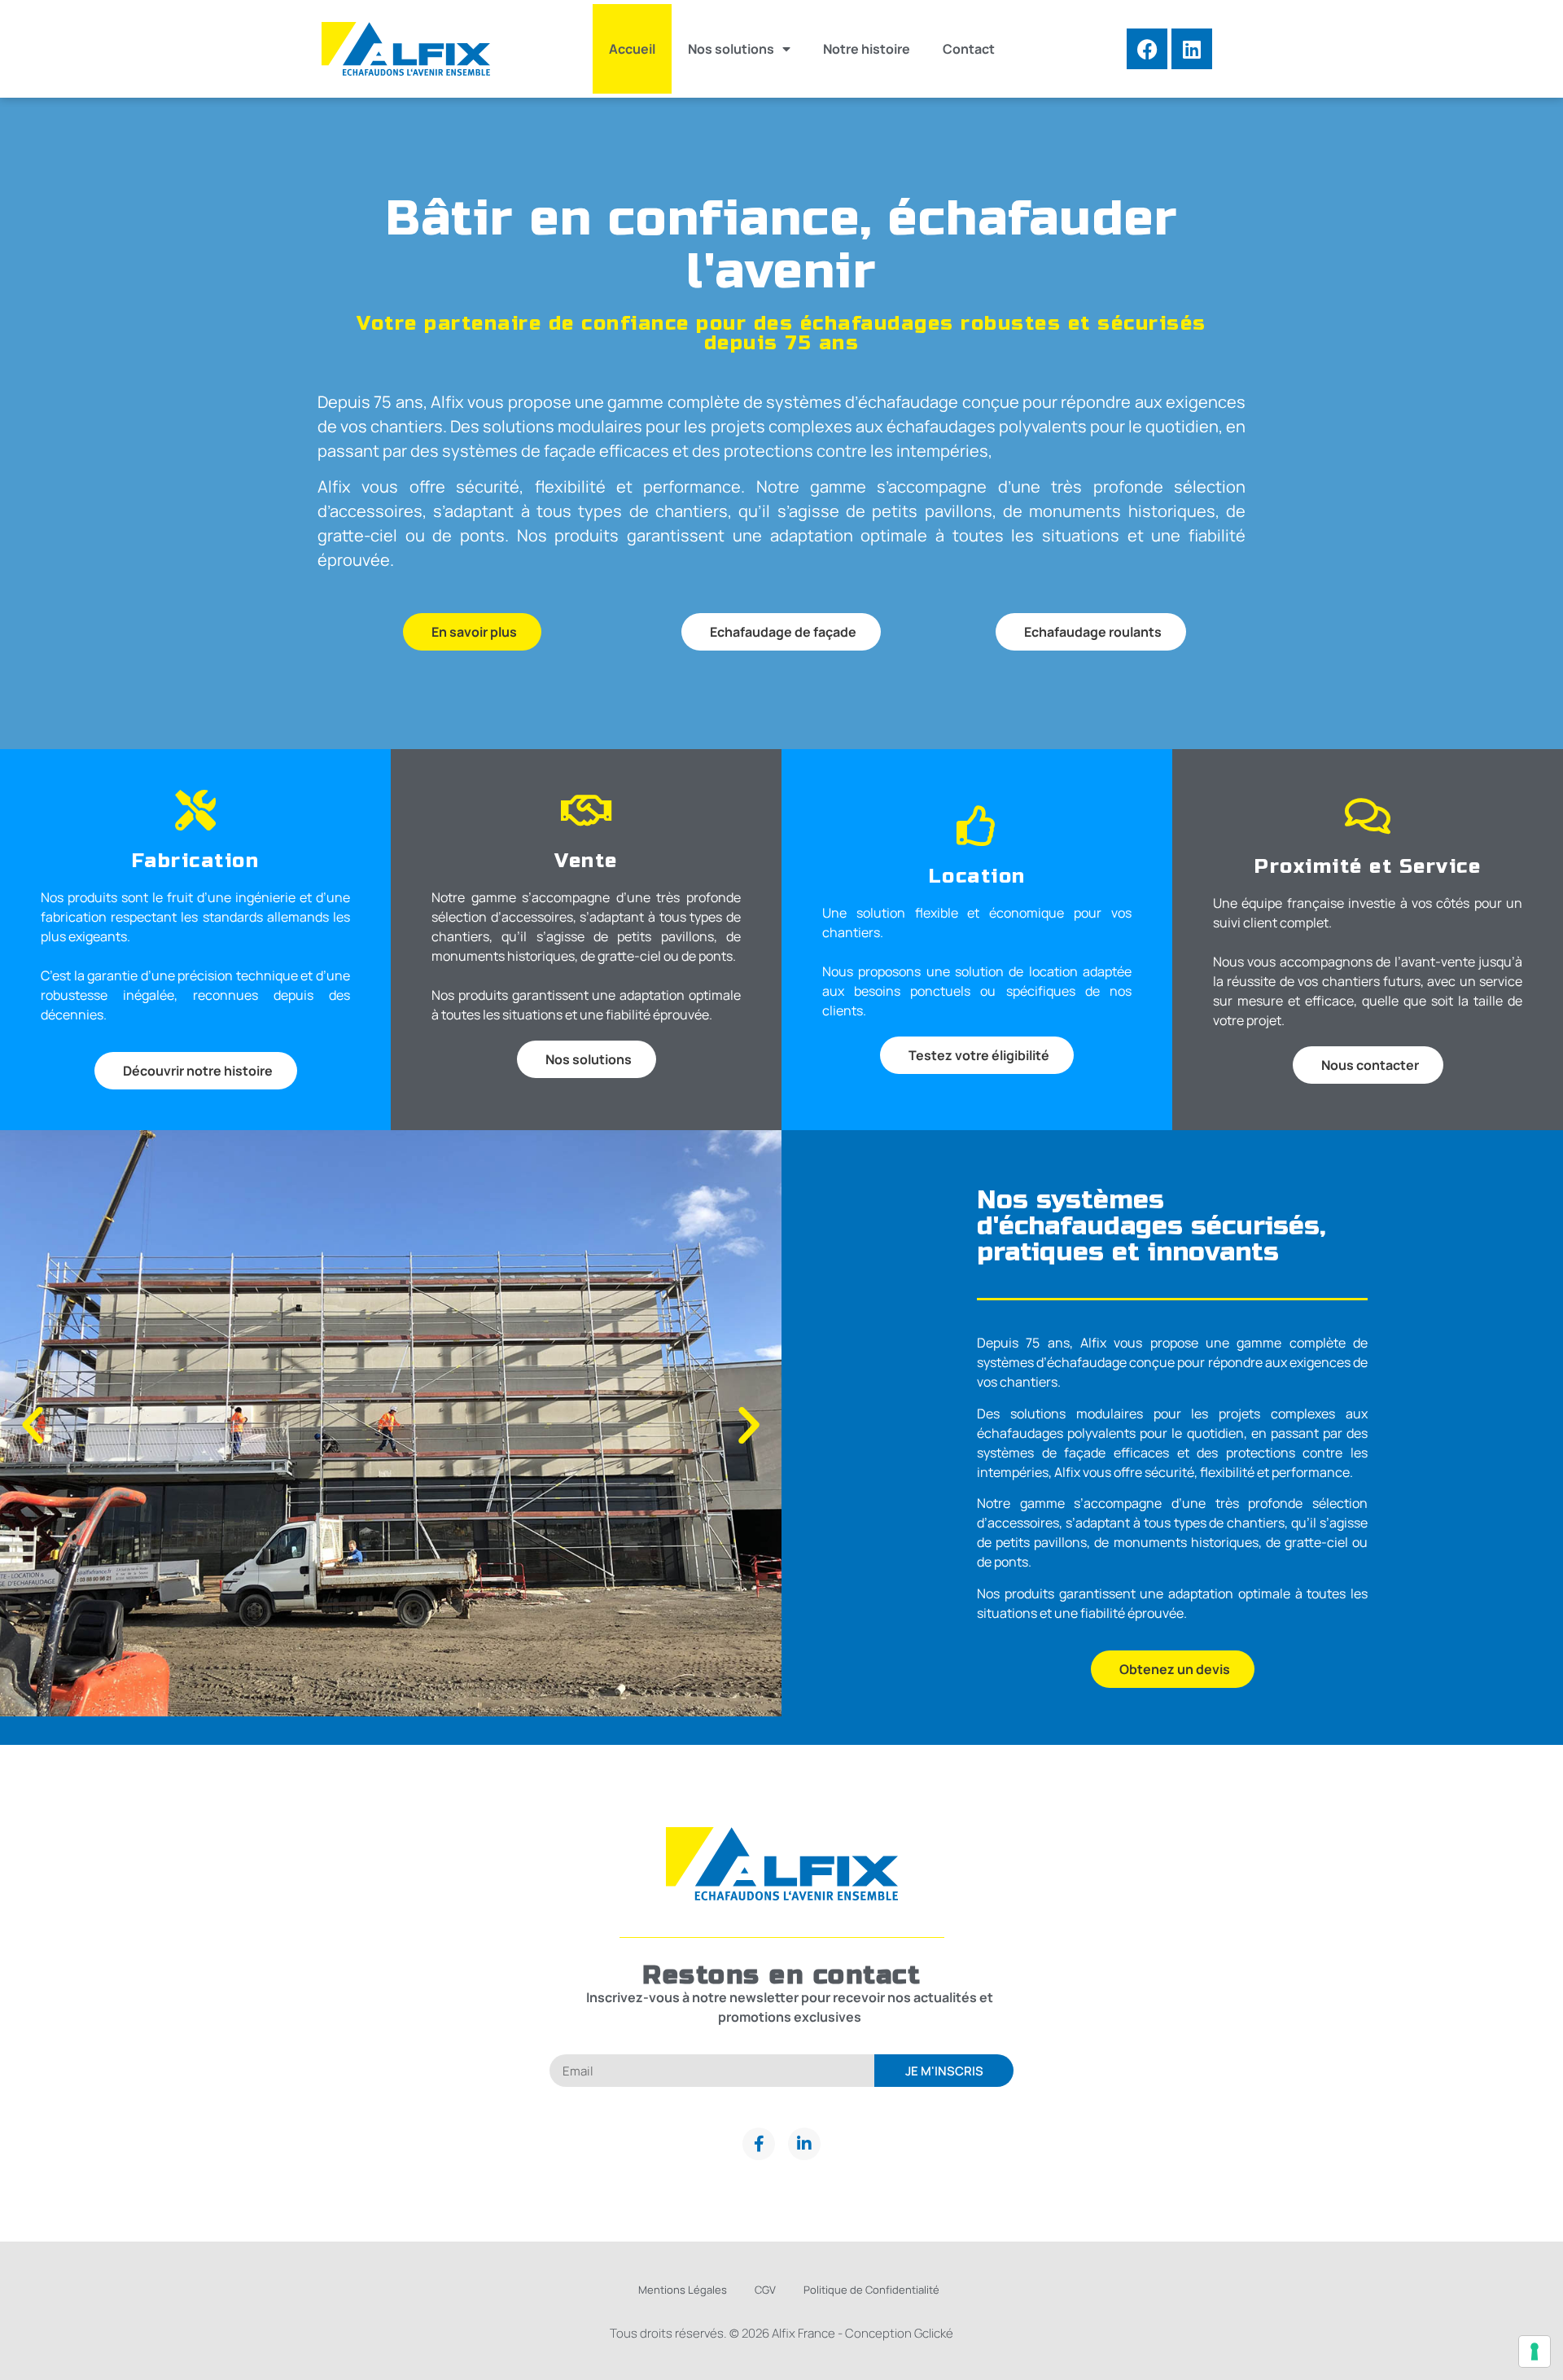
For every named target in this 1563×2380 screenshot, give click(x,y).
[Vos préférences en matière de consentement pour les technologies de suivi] (1535, 2352)
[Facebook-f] (759, 2144)
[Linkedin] (1192, 49)
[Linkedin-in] (804, 2144)
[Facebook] (1147, 49)
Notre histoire (867, 49)
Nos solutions (731, 49)
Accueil (632, 49)
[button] (33, 1426)
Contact (969, 49)
